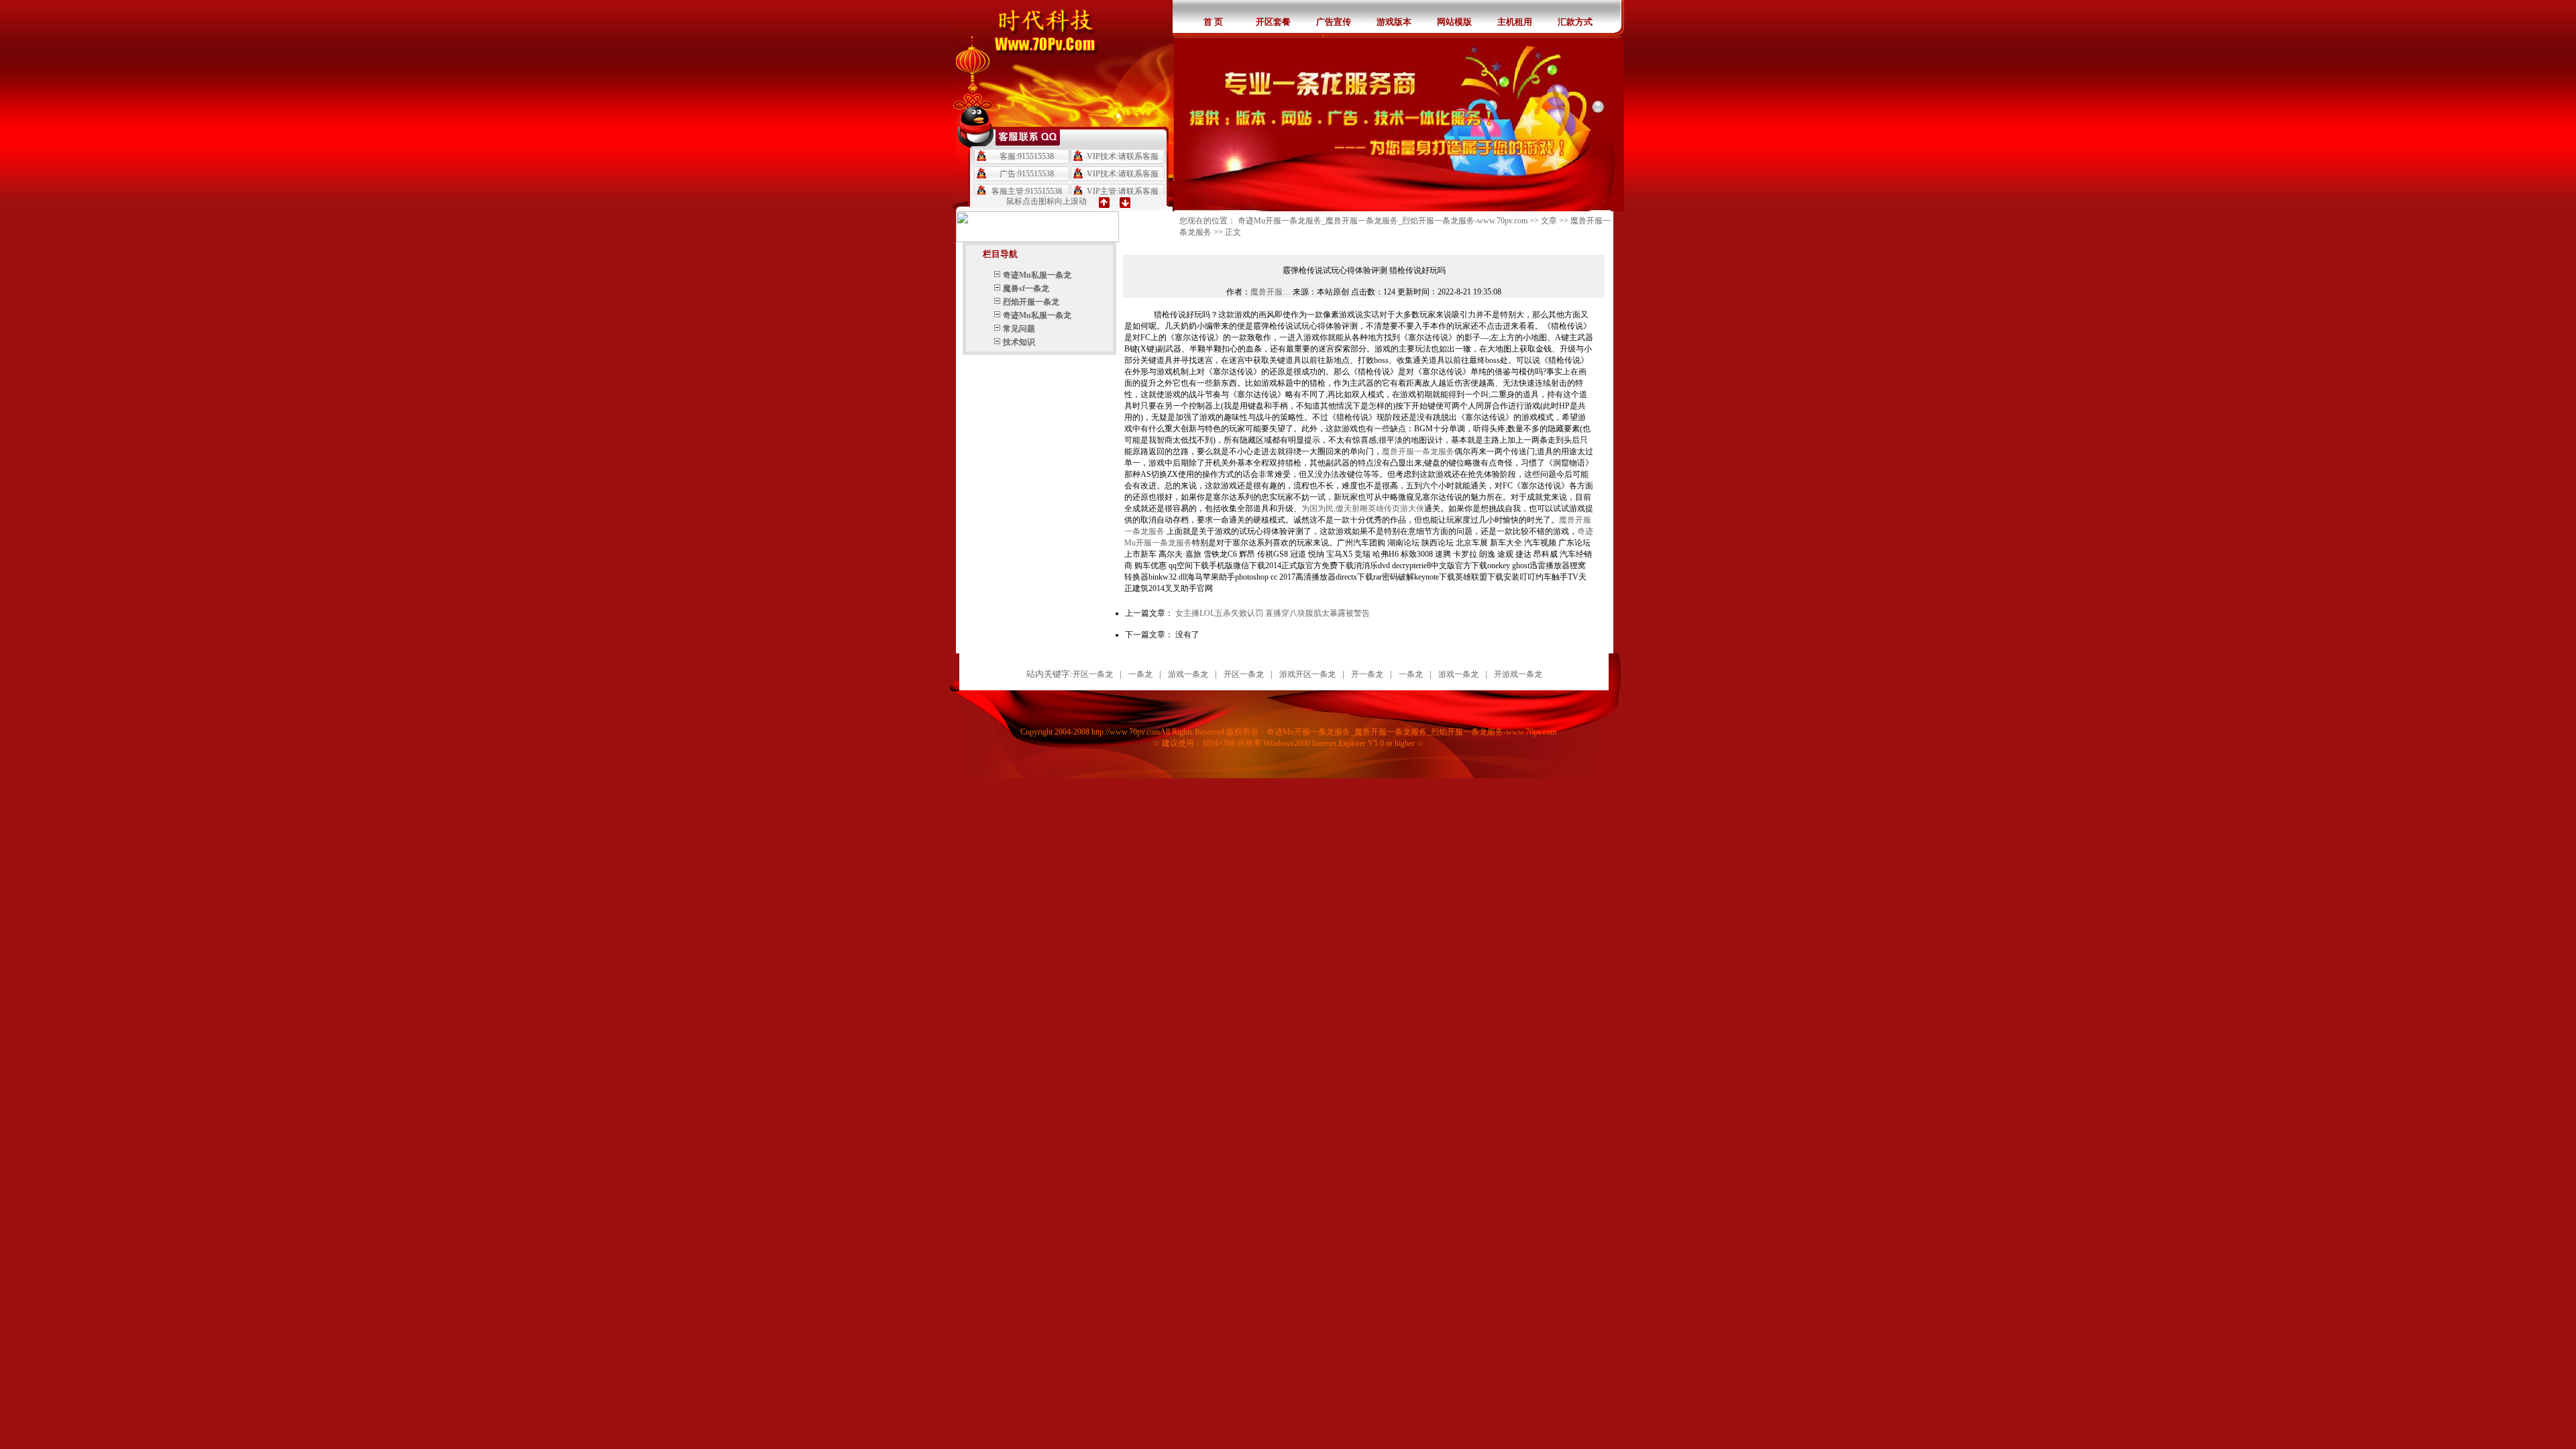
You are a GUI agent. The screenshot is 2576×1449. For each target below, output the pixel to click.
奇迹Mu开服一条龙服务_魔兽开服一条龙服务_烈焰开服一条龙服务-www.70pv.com (1383, 221)
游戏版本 (1394, 22)
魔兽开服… (1271, 292)
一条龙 (1140, 674)
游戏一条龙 (1188, 674)
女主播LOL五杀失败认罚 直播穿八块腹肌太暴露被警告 (1273, 613)
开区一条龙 (1093, 674)
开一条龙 (1367, 674)
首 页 (1213, 22)
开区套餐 (1273, 22)
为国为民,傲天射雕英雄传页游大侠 (1363, 508)
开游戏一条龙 (1518, 674)
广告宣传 (1334, 22)
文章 (1549, 221)
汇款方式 (1575, 22)
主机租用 (1515, 22)
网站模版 (1454, 22)
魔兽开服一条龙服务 (1418, 451)
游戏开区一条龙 (1307, 674)
